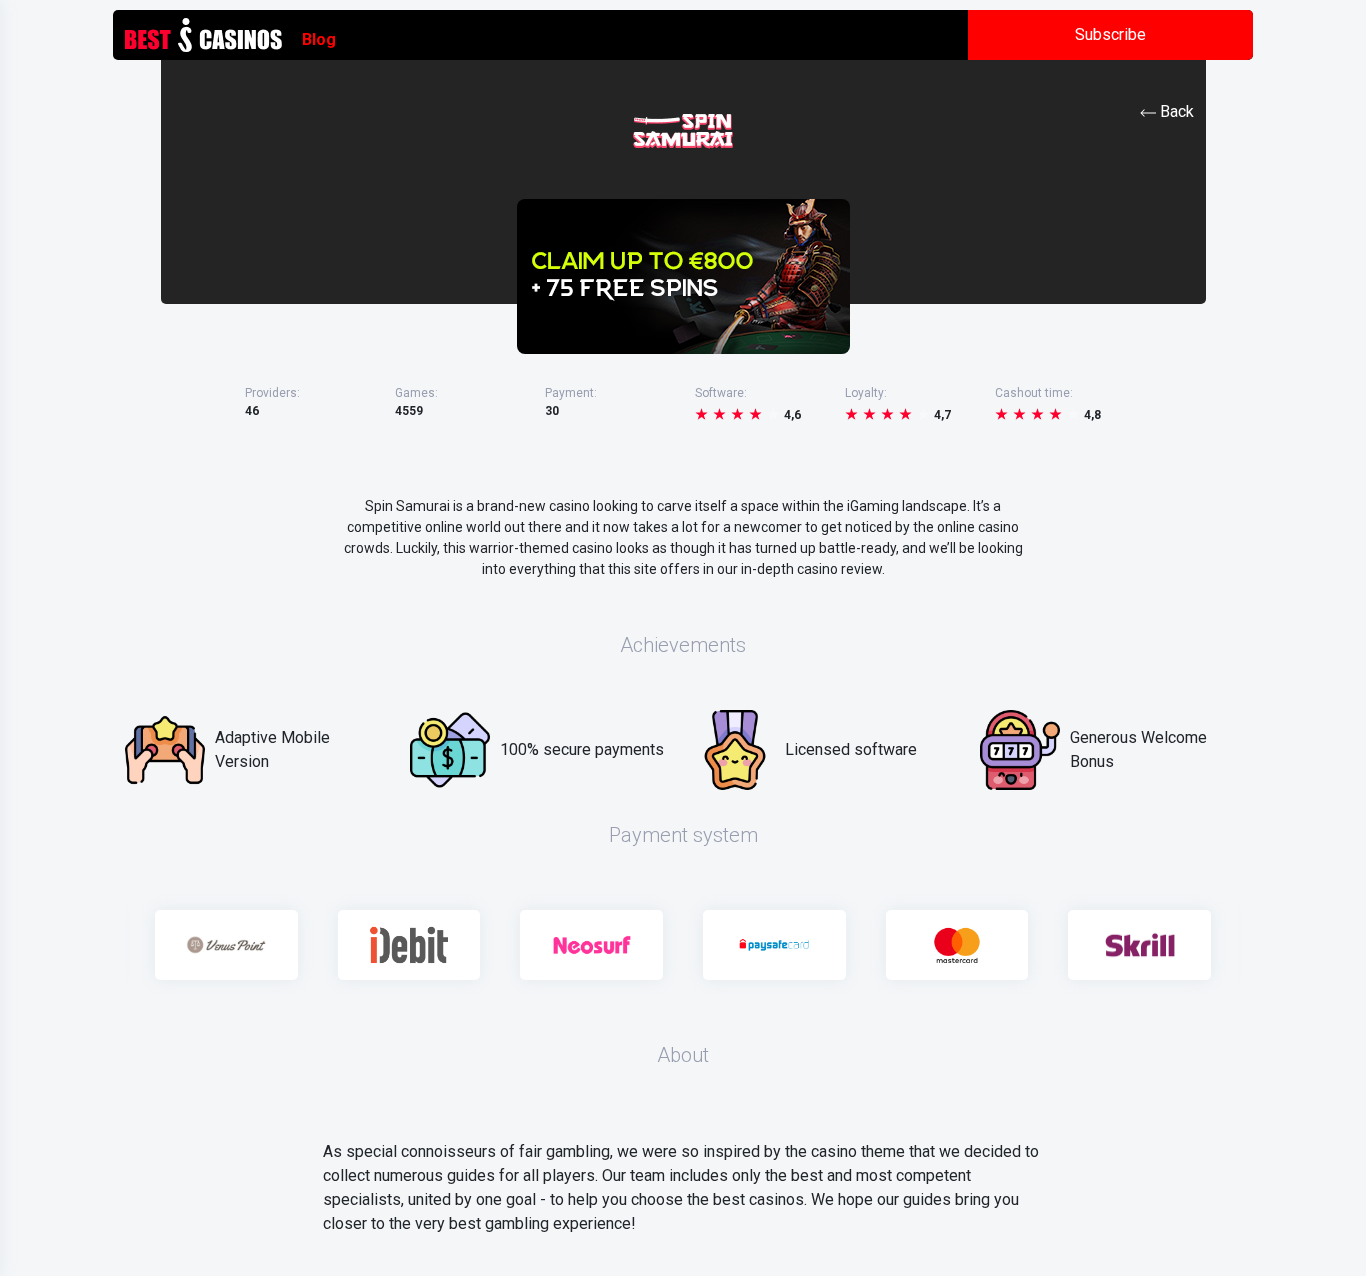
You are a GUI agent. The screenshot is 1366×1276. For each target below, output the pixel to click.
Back (1177, 111)
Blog (319, 39)
